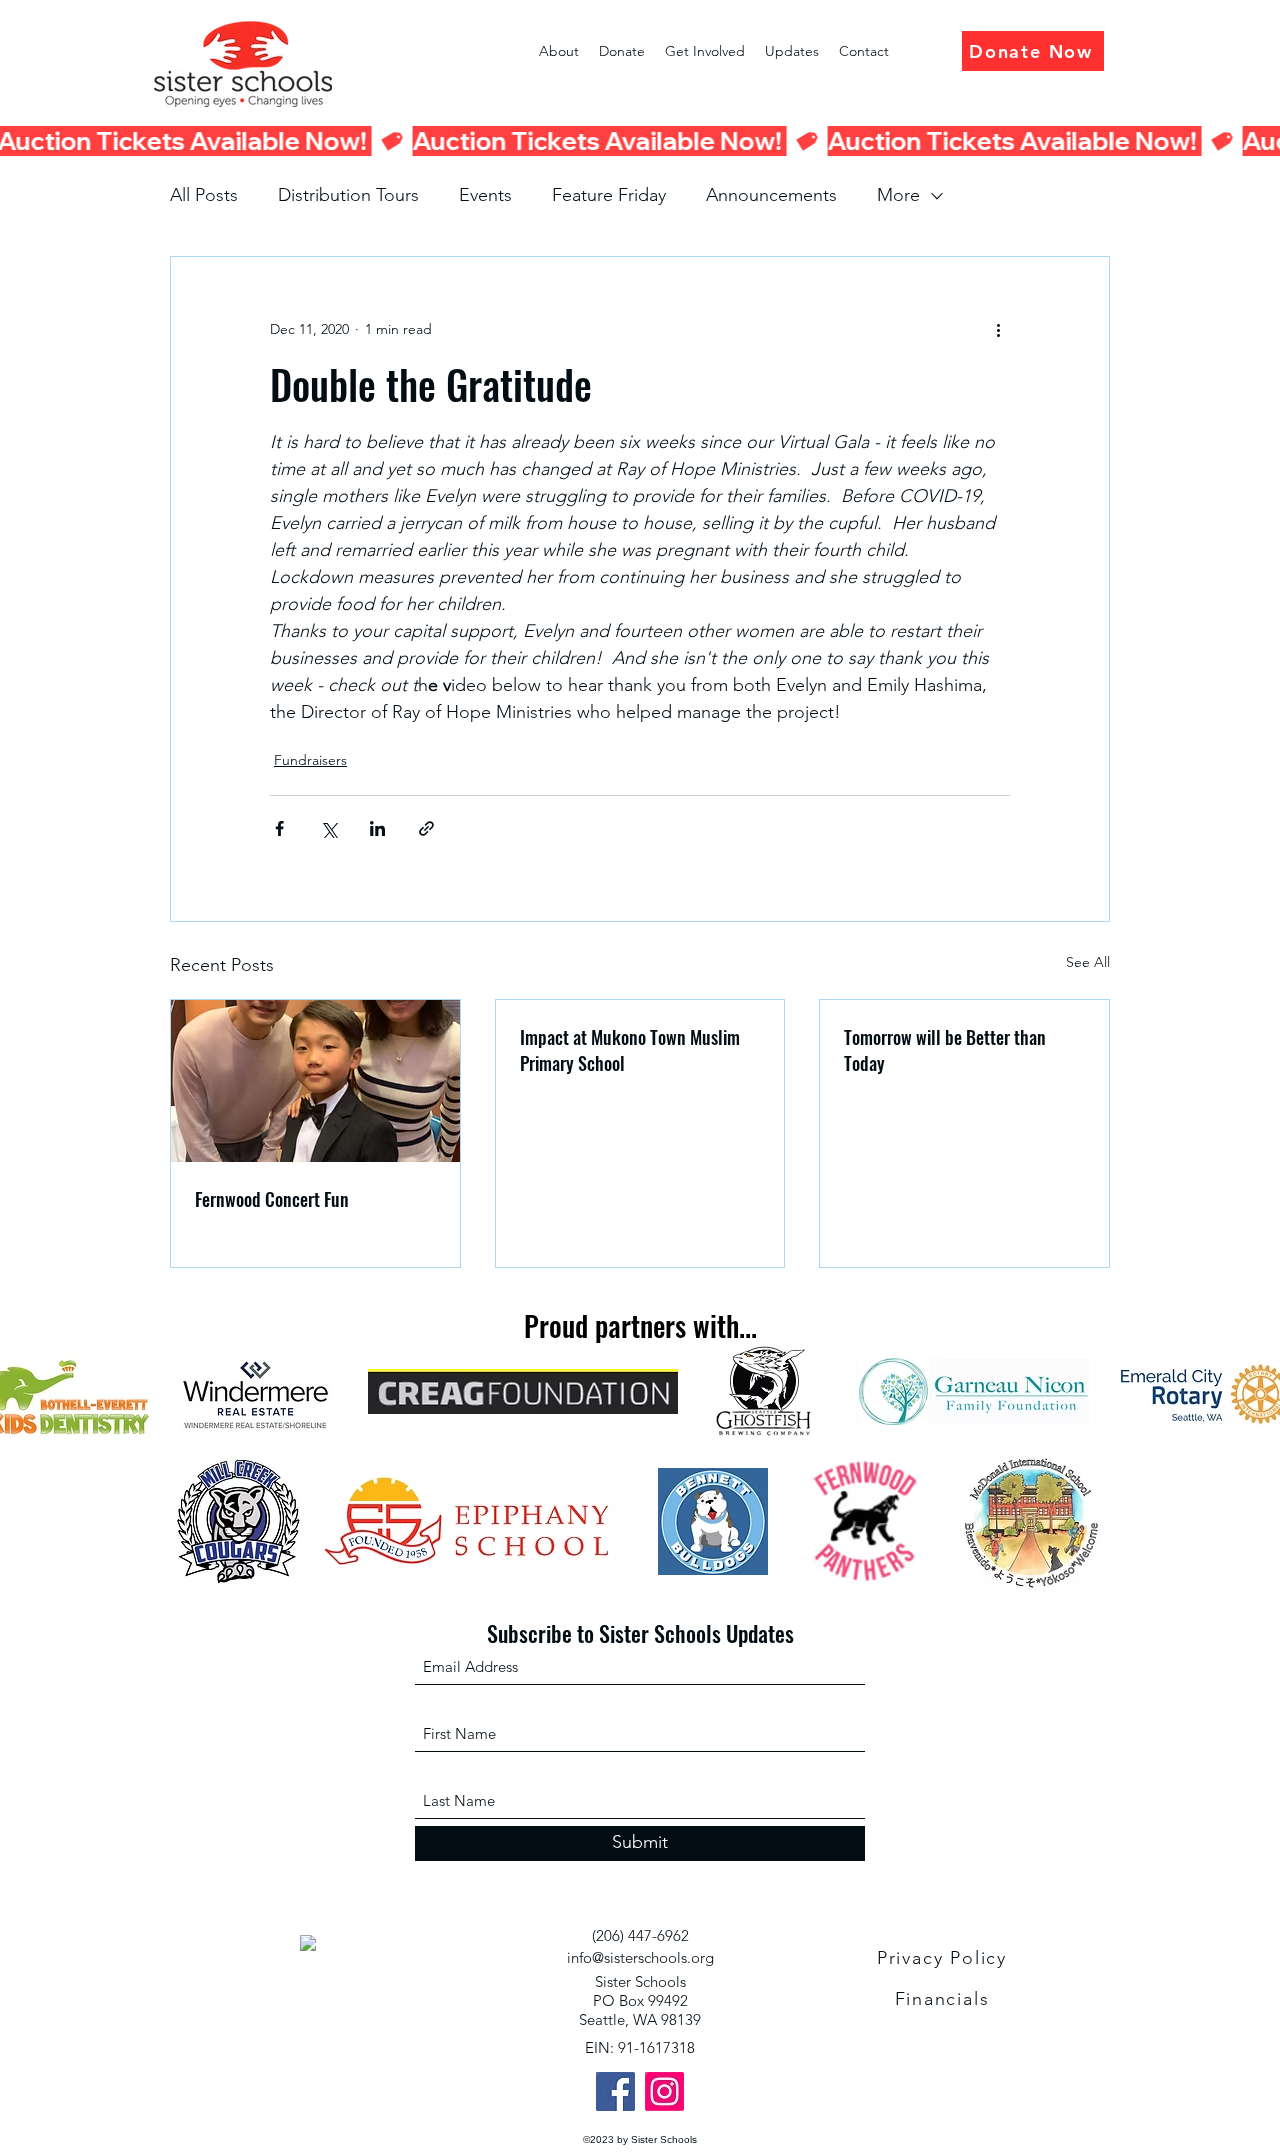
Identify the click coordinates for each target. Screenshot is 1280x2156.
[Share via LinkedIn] (377, 828)
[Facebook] (615, 2091)
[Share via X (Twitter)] (328, 828)
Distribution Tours (348, 195)
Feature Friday (609, 195)
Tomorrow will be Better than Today (945, 1050)
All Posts (204, 195)
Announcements (771, 195)
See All (1088, 962)
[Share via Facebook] (279, 828)
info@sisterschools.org (640, 1957)
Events (485, 195)
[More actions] (998, 329)
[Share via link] (426, 828)
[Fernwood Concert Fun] (315, 1081)
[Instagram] (664, 2091)
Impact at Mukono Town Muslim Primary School (630, 1050)
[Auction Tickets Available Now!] (640, 141)
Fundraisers (310, 760)
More (898, 195)
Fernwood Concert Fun (272, 1199)
